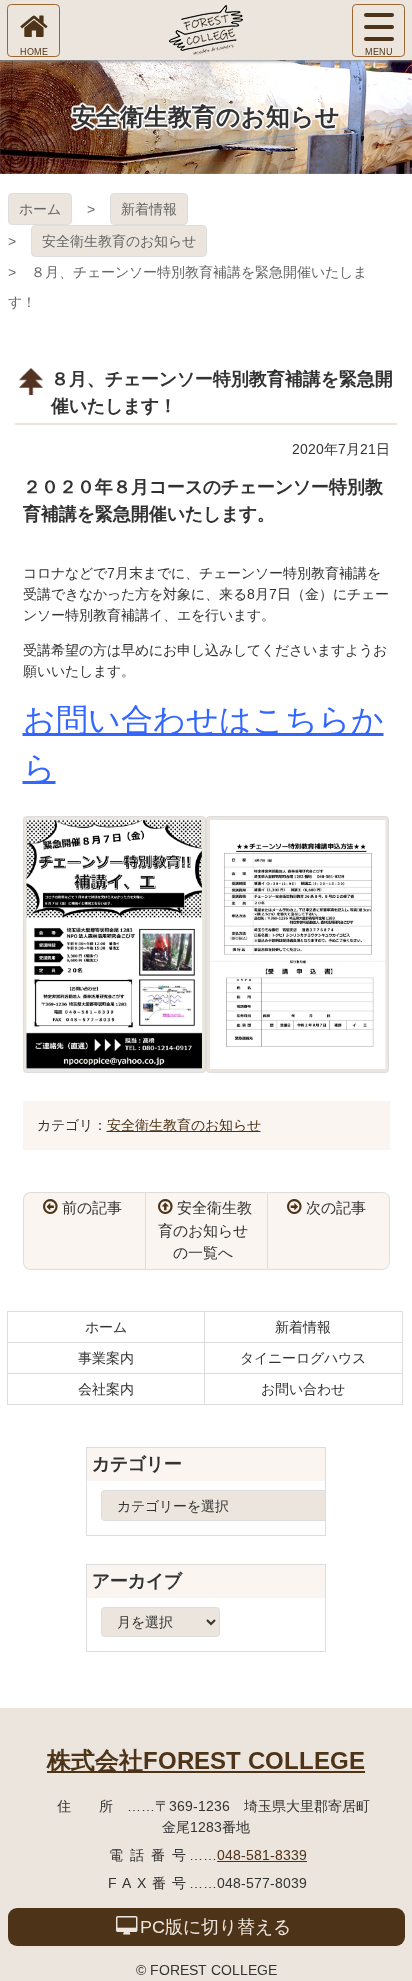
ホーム (40, 209)
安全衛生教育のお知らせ (119, 241)
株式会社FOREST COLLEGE (206, 1760)
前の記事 (92, 1207)
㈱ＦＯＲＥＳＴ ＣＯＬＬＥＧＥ (206, 30)
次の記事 (336, 1207)
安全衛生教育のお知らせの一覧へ (205, 1230)
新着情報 (149, 209)
